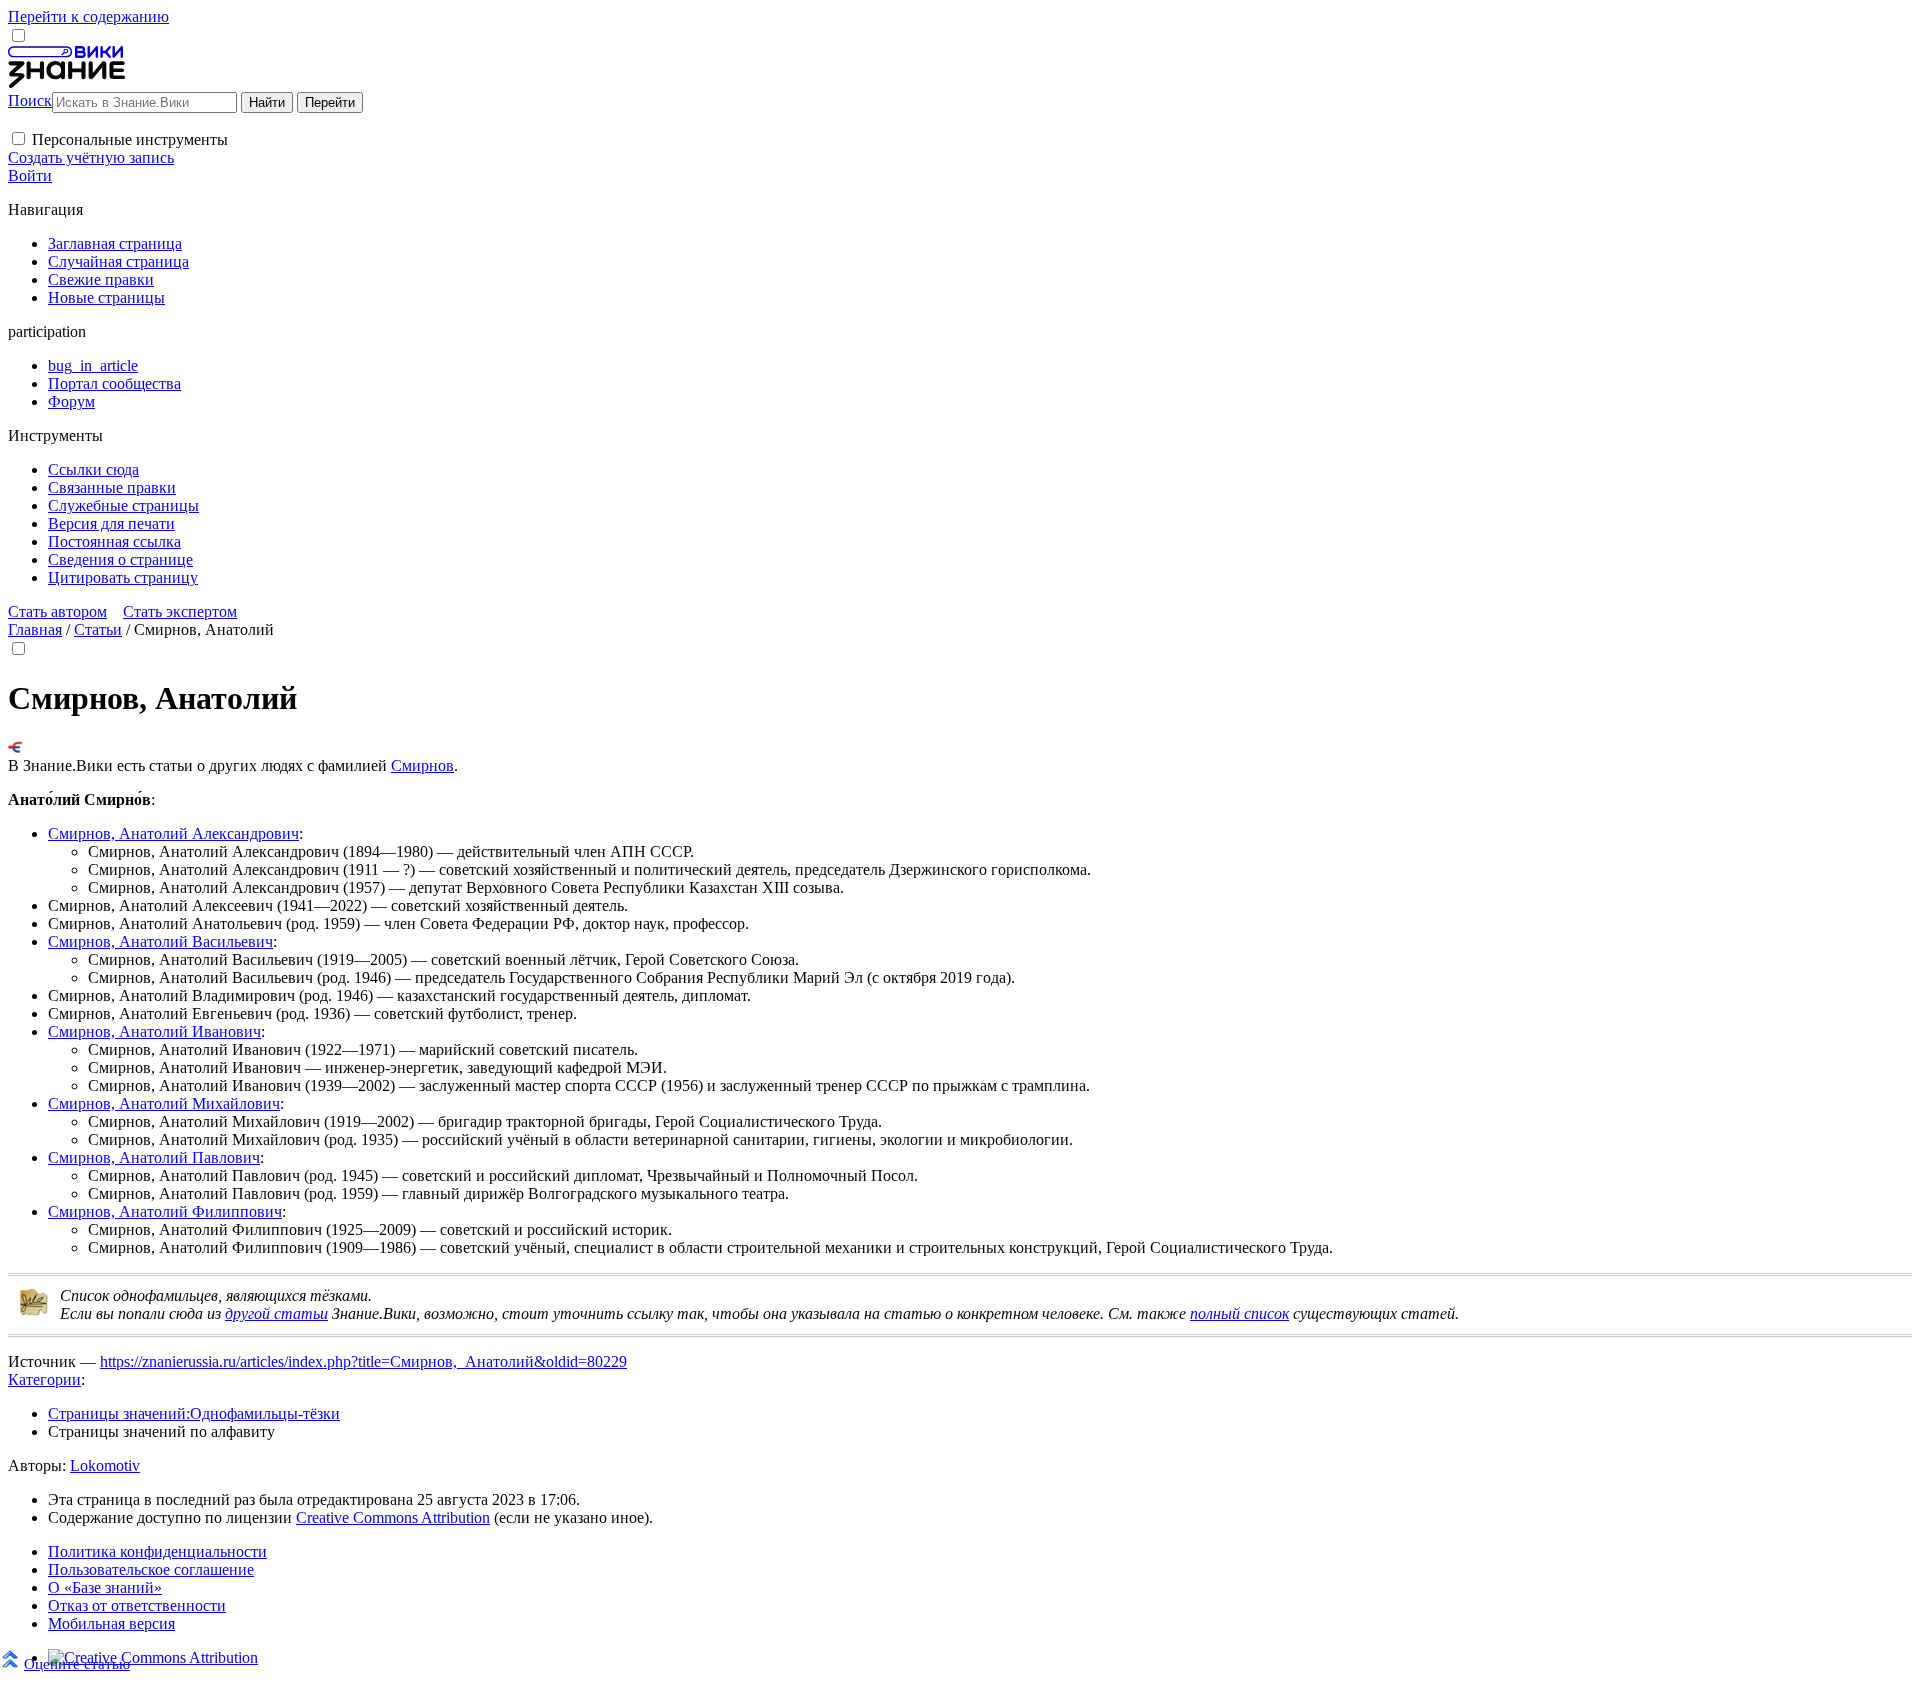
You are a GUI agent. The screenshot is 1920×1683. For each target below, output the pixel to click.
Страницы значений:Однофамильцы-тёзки (194, 1413)
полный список (1239, 1313)
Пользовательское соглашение (151, 1569)
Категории (44, 1379)
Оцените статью (77, 1663)
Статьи (98, 629)
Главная (35, 629)
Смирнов (422, 765)
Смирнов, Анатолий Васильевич (160, 941)
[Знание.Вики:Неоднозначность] (34, 1311)
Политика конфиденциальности (157, 1551)
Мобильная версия (111, 1623)
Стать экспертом (180, 611)
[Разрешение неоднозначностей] (15, 747)
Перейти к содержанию (88, 16)
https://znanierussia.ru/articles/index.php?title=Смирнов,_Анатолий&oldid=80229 (363, 1361)
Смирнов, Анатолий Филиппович (165, 1211)
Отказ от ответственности (137, 1605)
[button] (18, 138)
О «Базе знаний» (105, 1587)
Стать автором (57, 611)
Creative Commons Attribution (393, 1517)
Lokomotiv (105, 1465)
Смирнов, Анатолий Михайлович (164, 1103)
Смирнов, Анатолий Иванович (154, 1031)
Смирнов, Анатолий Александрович (173, 833)
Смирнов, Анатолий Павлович (154, 1157)
